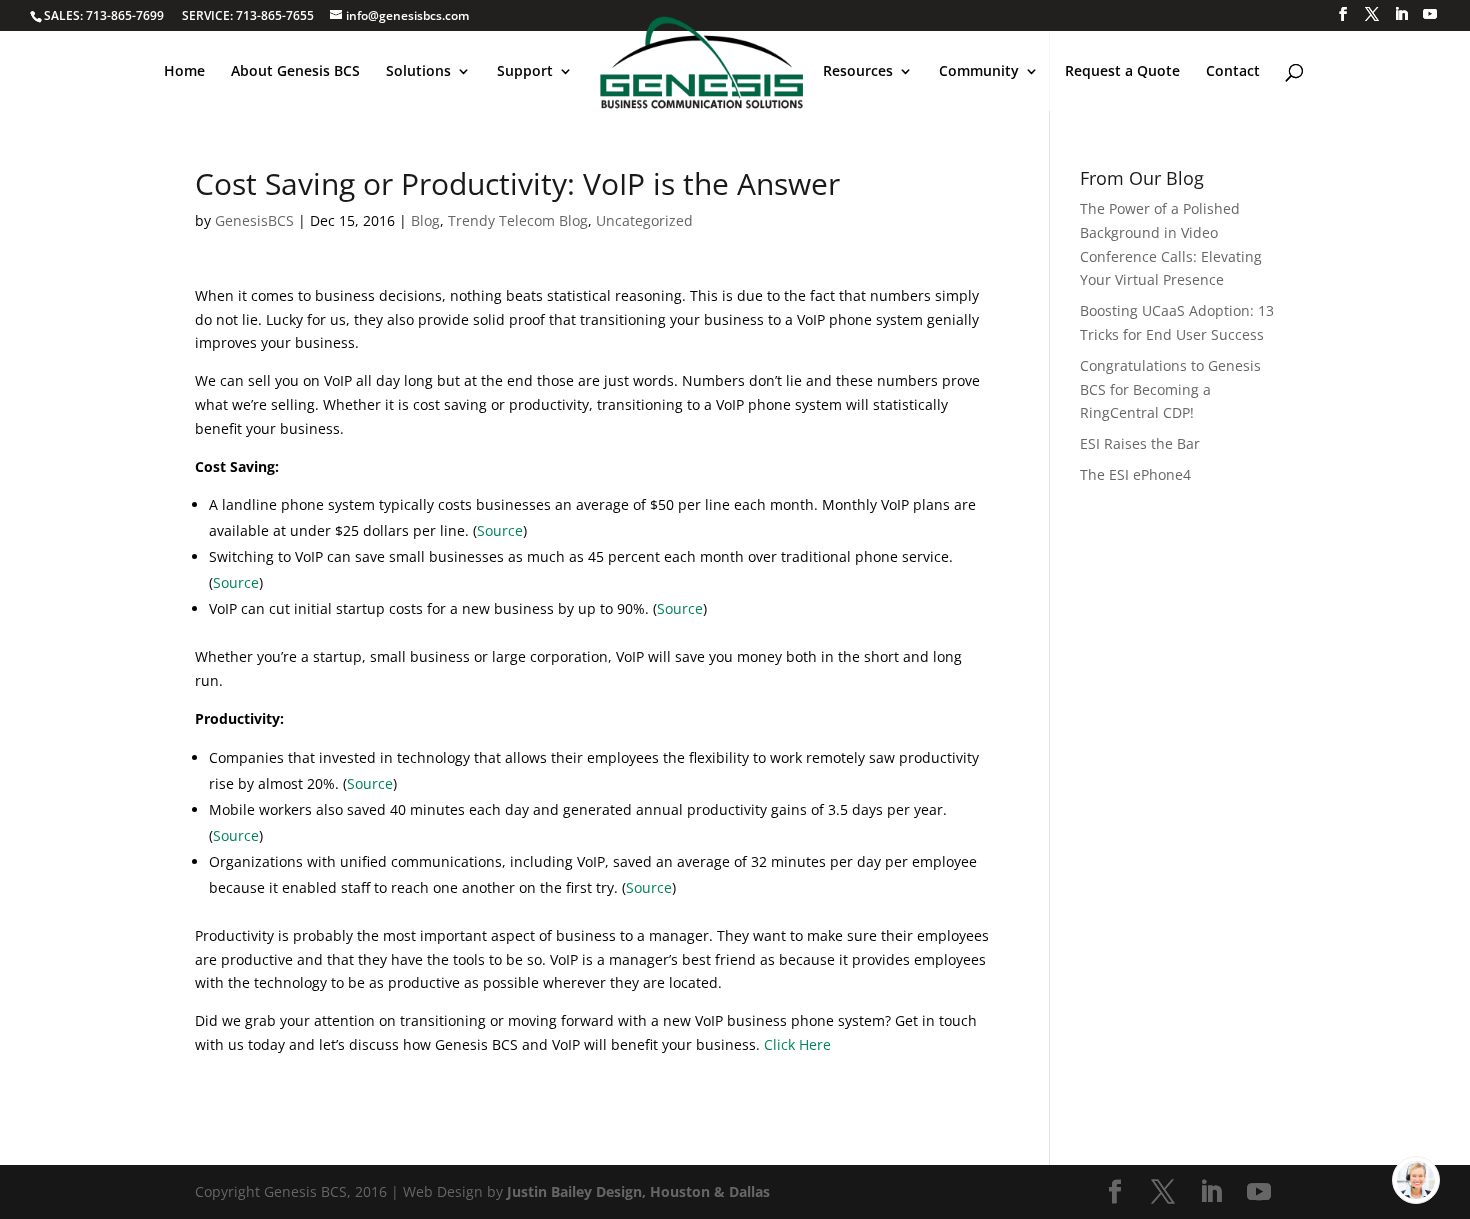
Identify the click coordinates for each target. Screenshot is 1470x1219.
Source (500, 530)
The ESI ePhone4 (1135, 474)
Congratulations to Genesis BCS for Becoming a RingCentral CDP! (1170, 389)
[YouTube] (1430, 14)
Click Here (797, 1044)
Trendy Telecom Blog (518, 220)
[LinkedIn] (1401, 14)
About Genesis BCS (295, 72)
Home (184, 72)
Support (525, 72)
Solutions (418, 72)
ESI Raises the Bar (1140, 443)
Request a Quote (1122, 72)
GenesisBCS (254, 220)
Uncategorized (644, 220)
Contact (1233, 72)
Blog (425, 220)
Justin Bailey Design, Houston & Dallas (638, 1191)
